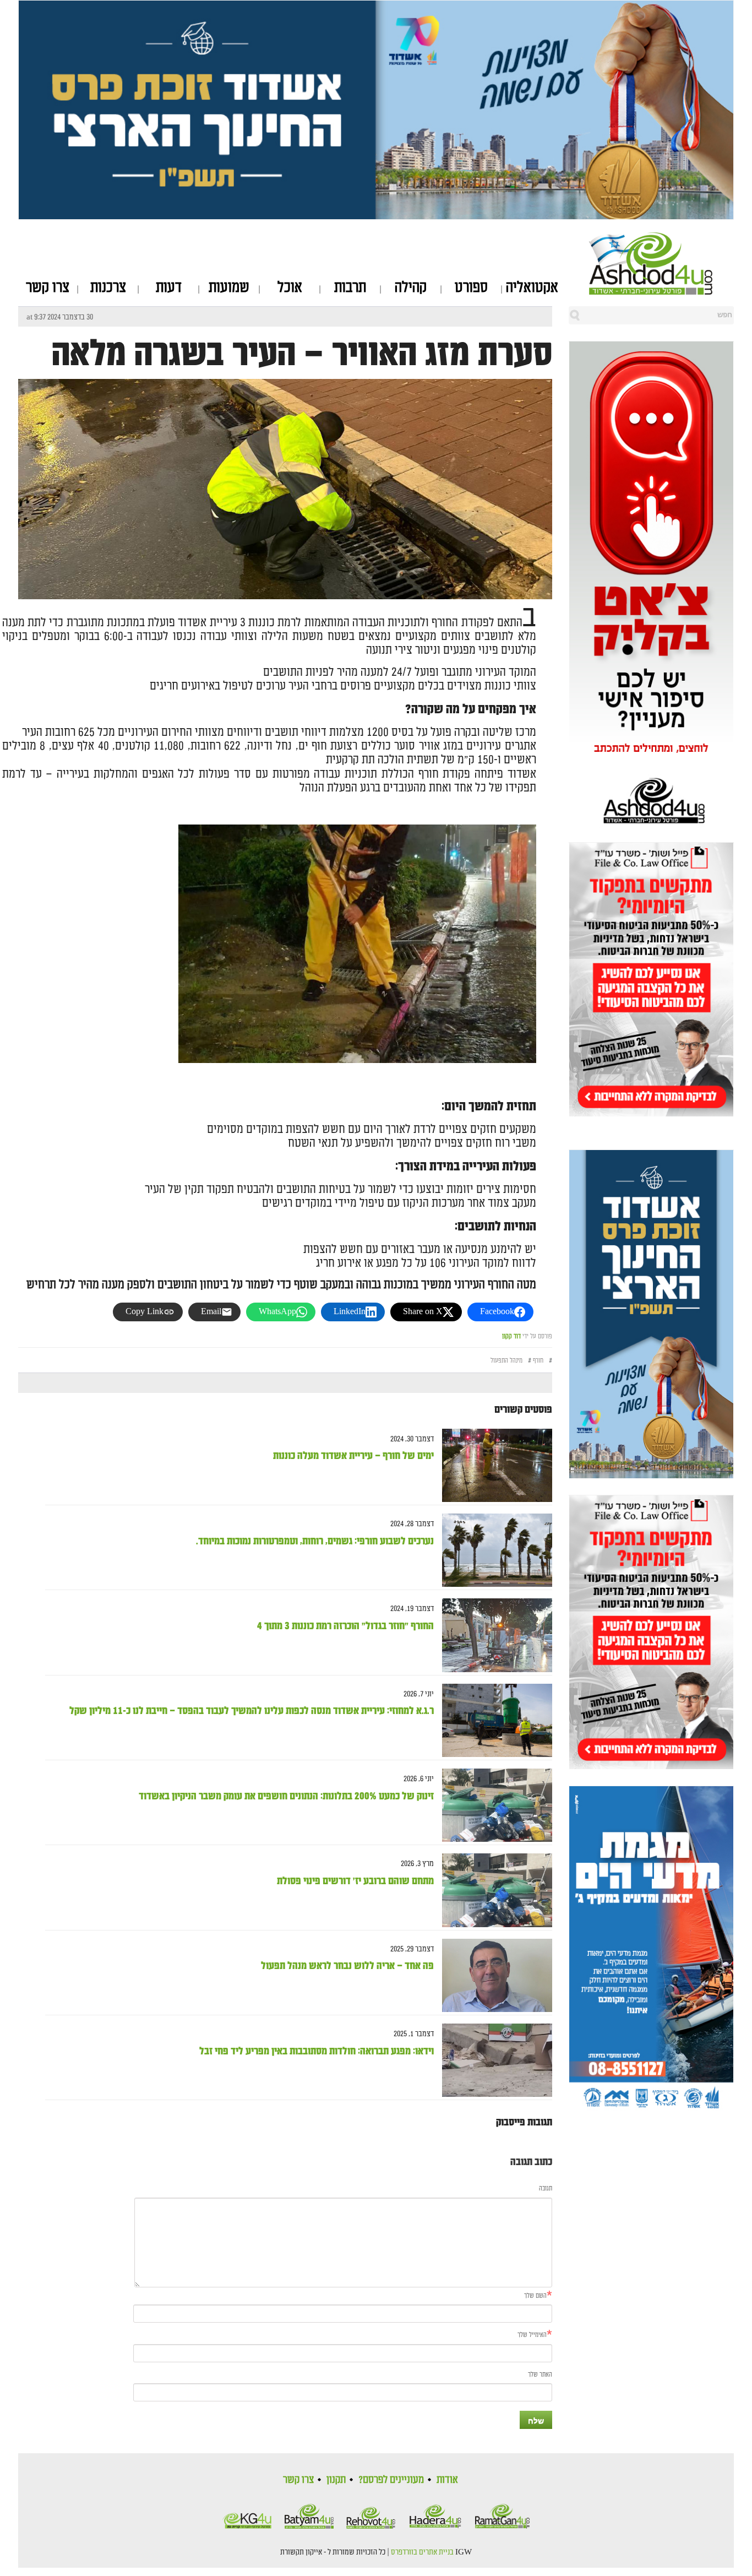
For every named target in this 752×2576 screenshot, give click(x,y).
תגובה (546, 2189)
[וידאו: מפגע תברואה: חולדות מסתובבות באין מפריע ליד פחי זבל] (493, 2060)
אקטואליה (532, 288)
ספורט (471, 288)
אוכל (290, 288)
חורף (538, 1361)
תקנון (336, 2480)
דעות (169, 288)
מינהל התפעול (506, 1361)
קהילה (411, 288)
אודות (447, 2480)
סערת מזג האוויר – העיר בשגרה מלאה (302, 354)
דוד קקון (511, 1336)
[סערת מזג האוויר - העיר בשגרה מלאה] (285, 557)
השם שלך (535, 2296)
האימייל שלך (532, 2335)
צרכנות (108, 288)
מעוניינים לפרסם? (391, 2480)
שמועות (229, 288)
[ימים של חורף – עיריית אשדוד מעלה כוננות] (493, 1465)
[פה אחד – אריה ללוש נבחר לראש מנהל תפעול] (493, 1975)
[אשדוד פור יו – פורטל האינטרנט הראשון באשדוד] (661, 263)
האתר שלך (540, 2375)
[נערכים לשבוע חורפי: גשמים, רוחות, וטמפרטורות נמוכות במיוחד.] (493, 1550)
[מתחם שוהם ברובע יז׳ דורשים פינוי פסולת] (493, 1891)
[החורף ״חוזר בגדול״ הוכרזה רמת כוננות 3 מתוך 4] (493, 1636)
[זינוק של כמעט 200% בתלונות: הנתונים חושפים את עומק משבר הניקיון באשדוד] (493, 1805)
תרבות (350, 288)
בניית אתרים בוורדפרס (422, 2552)
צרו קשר (48, 288)
